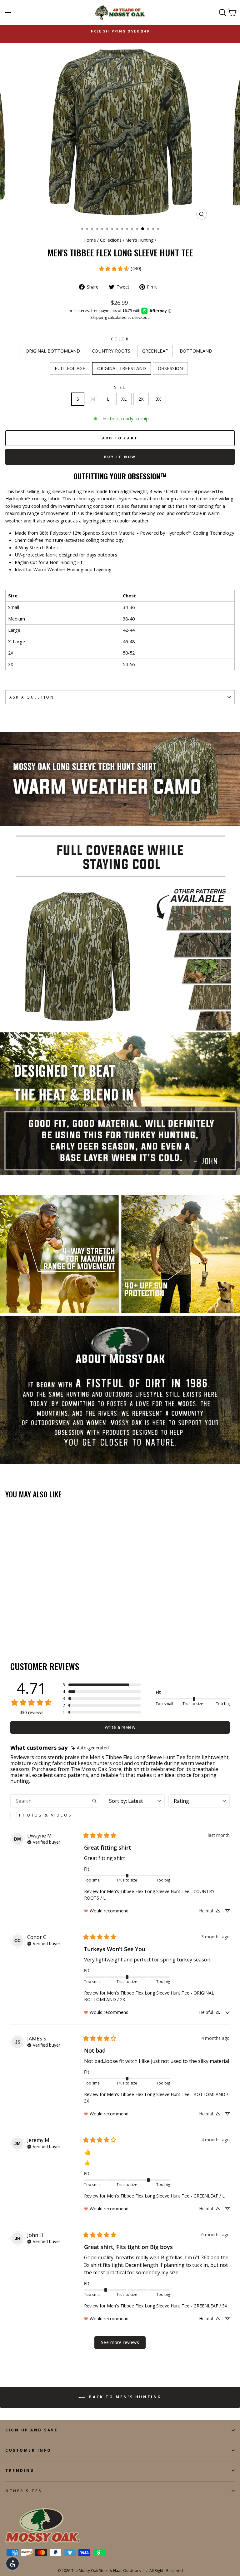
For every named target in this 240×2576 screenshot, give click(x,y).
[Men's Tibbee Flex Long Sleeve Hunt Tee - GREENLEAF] (23, 1630)
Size (120, 387)
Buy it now (120, 457)
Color (120, 339)
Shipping (99, 317)
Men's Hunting (140, 240)
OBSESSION (170, 368)
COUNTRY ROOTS (111, 351)
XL (124, 399)
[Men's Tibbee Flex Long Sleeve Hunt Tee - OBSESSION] (52, 1630)
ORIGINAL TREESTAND (122, 368)
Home (90, 240)
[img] (90, 1748)
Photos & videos (46, 1815)
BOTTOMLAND (196, 351)
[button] (102, 1685)
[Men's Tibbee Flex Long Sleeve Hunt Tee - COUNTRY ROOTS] (16, 1630)
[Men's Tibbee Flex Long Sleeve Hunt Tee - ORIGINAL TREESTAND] (45, 1630)
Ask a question (32, 697)
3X (158, 399)
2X (141, 399)
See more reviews (120, 2342)
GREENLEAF (155, 351)
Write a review (120, 1727)
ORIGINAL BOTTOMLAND (53, 351)
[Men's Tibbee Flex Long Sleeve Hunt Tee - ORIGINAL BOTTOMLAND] (9, 1630)
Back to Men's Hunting (124, 2397)
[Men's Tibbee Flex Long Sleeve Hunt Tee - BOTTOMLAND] (30, 1630)
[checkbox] (55, 1815)
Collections (111, 240)
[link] (120, 269)
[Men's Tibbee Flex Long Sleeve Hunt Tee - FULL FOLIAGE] (38, 1630)
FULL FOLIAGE (70, 368)
